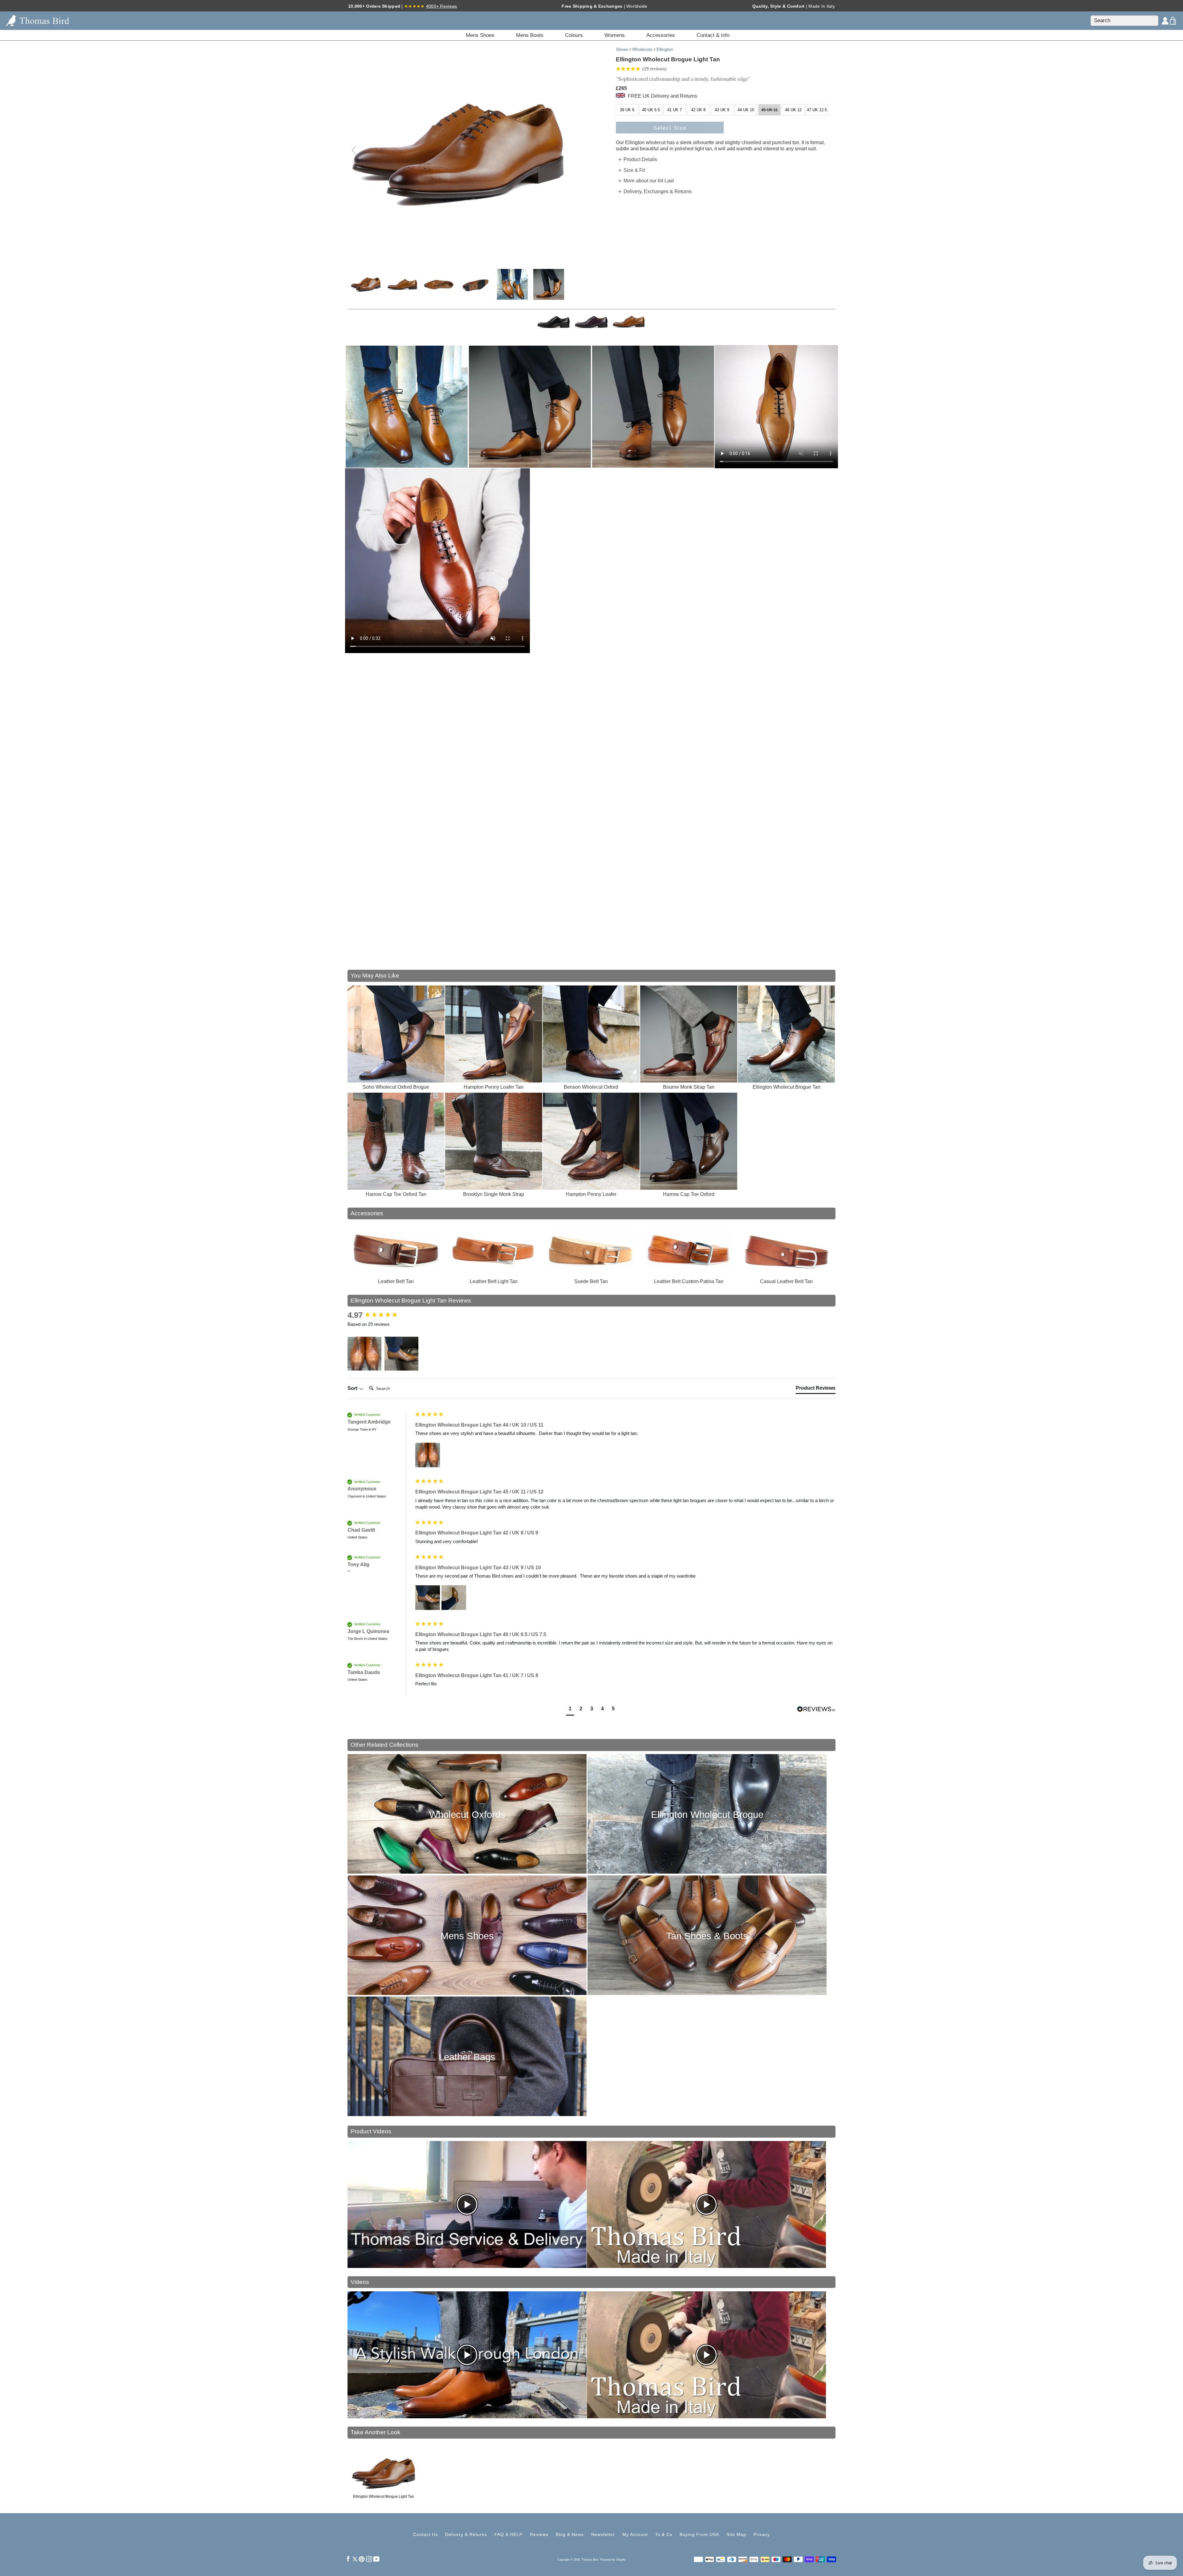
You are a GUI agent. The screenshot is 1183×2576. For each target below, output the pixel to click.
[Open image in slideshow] (407, 407)
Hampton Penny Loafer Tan (494, 1087)
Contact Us (425, 2534)
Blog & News (570, 2534)
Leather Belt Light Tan (494, 1281)
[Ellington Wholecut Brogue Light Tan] (366, 284)
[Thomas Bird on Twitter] (355, 2559)
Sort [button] (353, 1388)
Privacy (762, 2534)
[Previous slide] (354, 150)
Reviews (539, 2534)
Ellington (665, 49)
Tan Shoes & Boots (707, 1936)
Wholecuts (642, 49)
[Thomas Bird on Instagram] (369, 2559)
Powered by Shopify (613, 2560)
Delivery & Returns (466, 2534)
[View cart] (1173, 21)
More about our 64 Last (649, 181)
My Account (635, 2534)
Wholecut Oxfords (467, 1815)
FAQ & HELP (508, 2534)
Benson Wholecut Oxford (591, 1087)
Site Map (736, 2534)
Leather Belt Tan (396, 1281)
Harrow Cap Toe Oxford (689, 1194)
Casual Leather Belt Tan (786, 1281)
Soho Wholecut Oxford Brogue (396, 1087)
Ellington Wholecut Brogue (707, 1815)
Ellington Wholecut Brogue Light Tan (384, 2497)
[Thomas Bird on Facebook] (348, 2559)
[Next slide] (561, 150)
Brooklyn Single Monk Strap (494, 1194)
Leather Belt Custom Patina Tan (689, 1281)
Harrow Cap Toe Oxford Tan (396, 1194)
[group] (380, 1315)
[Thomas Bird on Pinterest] (362, 2559)
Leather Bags (467, 2057)
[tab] (816, 1389)
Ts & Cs (664, 2534)
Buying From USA (699, 2534)
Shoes (622, 49)
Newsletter (603, 2534)
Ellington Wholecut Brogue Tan (787, 1087)
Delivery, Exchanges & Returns (658, 191)
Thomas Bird (590, 2560)
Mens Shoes (467, 1936)
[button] (364, 1354)
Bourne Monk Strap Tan (689, 1087)
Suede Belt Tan (591, 1281)
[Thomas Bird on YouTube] (376, 2559)
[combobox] (1124, 21)
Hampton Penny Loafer (591, 1194)
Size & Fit (634, 170)
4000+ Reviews (442, 6)
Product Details (640, 159)
